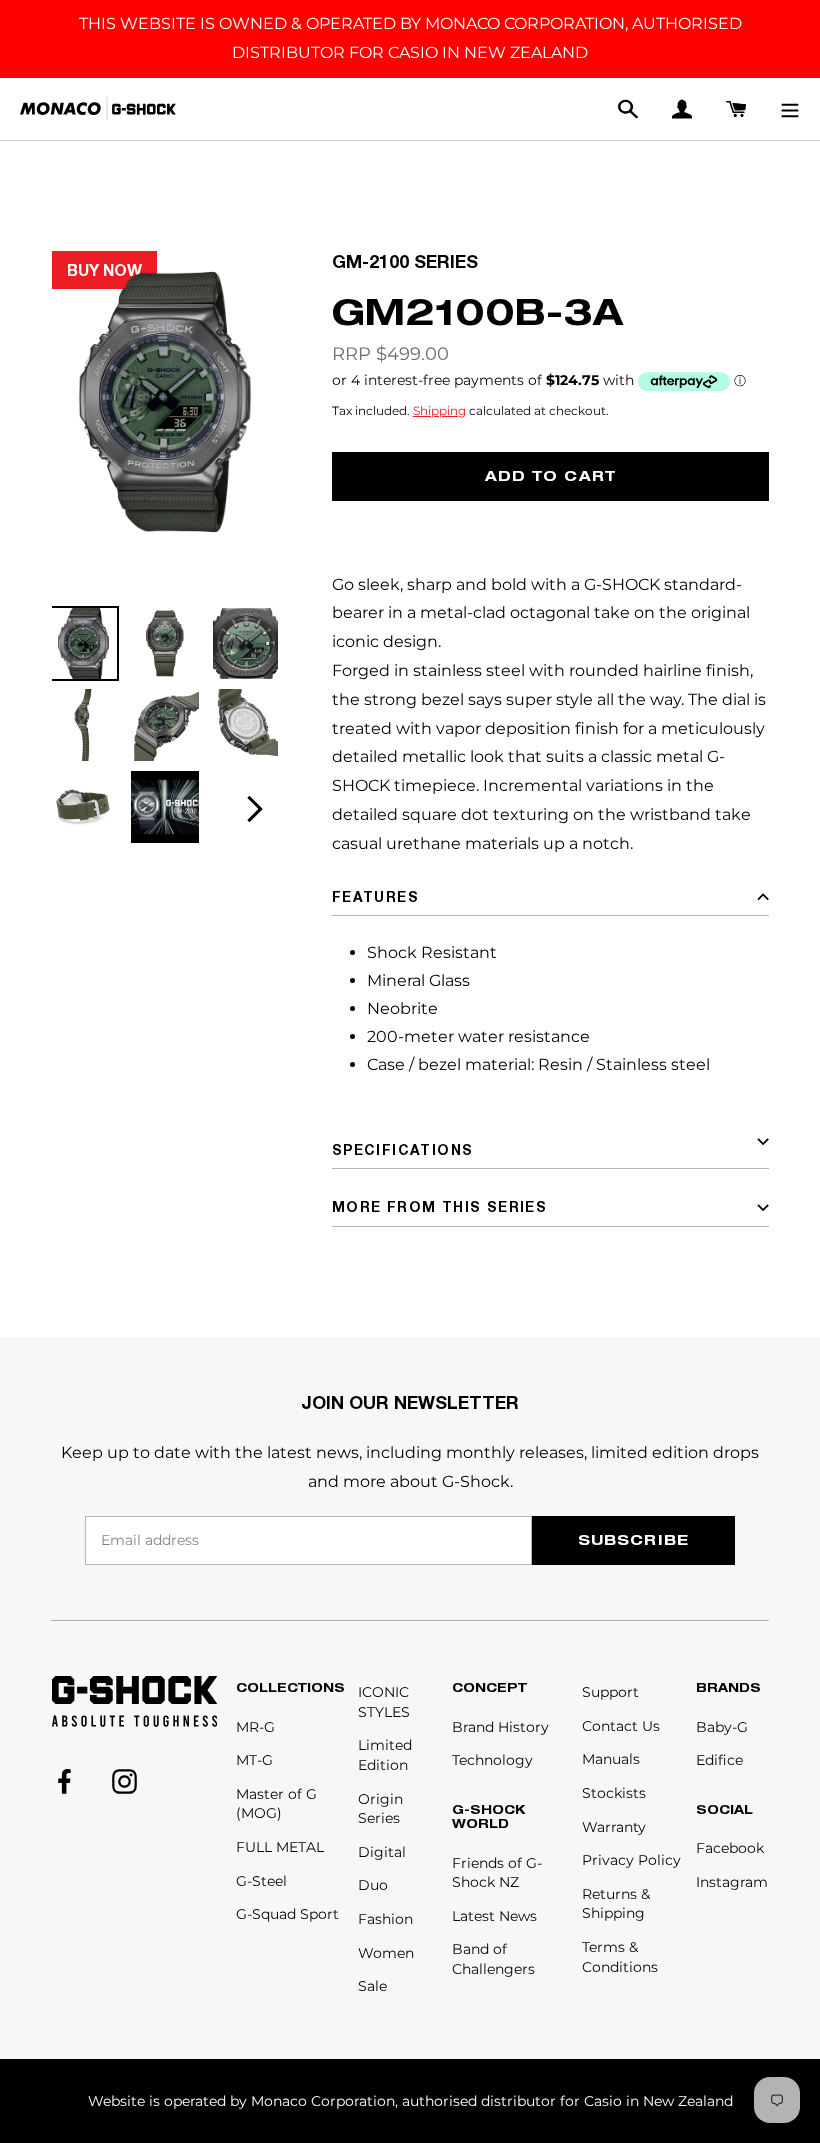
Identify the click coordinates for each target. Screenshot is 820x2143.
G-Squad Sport (287, 1914)
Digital (382, 1852)
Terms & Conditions (620, 1957)
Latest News (494, 1916)
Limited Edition (385, 1755)
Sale (372, 1986)
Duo (373, 1885)
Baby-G (722, 1727)
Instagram (732, 1882)
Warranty (614, 1827)
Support (610, 1692)
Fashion (385, 1919)
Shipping (439, 410)
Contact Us (621, 1726)
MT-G (254, 1760)
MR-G (255, 1727)
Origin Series (380, 1809)
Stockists (614, 1793)
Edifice (719, 1760)
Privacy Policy (631, 1860)
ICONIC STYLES (384, 1702)
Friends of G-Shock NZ (497, 1873)
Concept (489, 1688)
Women (386, 1953)
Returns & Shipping (616, 1904)
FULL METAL (280, 1847)
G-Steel (261, 1881)
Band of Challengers (493, 1959)
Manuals (611, 1759)
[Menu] (790, 109)
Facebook (730, 1848)
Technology (492, 1760)
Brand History (500, 1727)
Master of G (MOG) (276, 1804)
